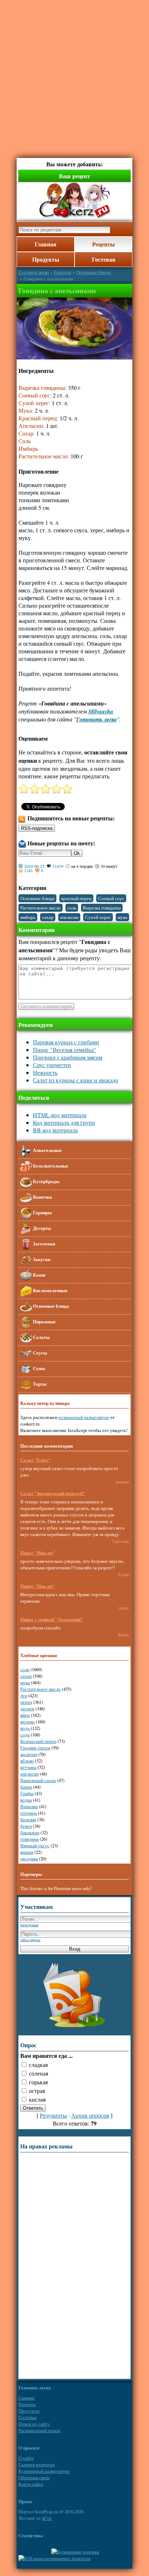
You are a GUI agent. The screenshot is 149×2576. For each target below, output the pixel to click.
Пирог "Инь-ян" (38, 1553)
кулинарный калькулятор (84, 1417)
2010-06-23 (34, 866)
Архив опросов (90, 2115)
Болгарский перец (38, 1741)
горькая (38, 2082)
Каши (39, 1274)
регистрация (29, 1925)
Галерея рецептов (37, 2464)
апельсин (69, 917)
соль (72, 908)
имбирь (28, 917)
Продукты (46, 259)
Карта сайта (31, 2484)
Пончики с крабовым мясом (68, 1057)
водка (26, 1800)
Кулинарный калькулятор (44, 2471)
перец (26, 1702)
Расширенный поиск (39, 2430)
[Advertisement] (74, 75)
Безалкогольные (50, 1165)
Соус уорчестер (52, 1065)
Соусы (39, 1352)
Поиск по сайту (34, 2424)
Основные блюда (93, 272)
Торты (39, 1383)
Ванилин (29, 1806)
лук (24, 1695)
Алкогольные (47, 1150)
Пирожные (44, 1321)
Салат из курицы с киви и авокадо (76, 1080)
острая (37, 2091)
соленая (39, 2073)
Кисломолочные (50, 1290)
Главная (46, 244)
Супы (38, 1368)
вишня (27, 1852)
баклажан (30, 1832)
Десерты (41, 1228)
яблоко (27, 1761)
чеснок (27, 1709)
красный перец (76, 898)
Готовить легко (34, 272)
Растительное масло (41, 908)
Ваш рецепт (74, 176)
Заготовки (43, 1243)
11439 (58, 866)
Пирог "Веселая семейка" (65, 1050)
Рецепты (104, 244)
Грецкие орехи (35, 1748)
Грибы (27, 1793)
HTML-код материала (60, 1115)
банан (26, 1787)
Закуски (41, 1259)
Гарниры (42, 1212)
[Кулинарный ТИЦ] (75, 2552)
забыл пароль (30, 1940)
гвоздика (29, 1859)
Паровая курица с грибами (66, 1042)
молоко (27, 1722)
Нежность (45, 1072)
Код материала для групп (64, 1122)
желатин (29, 1754)
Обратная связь (34, 2477)
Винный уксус (35, 1845)
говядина (29, 1839)
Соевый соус (111, 898)
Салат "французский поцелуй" (53, 1493)
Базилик (28, 1819)
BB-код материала (55, 1130)
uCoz (47, 2518)
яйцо (25, 1715)
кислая (37, 2099)
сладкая (38, 2065)
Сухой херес (98, 917)
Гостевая (104, 259)
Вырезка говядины (102, 908)
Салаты (41, 1337)
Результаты (53, 2115)
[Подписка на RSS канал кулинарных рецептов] (54, 2558)
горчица (29, 1813)
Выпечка (42, 1197)
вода (25, 1728)
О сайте (26, 2458)
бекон (26, 1826)
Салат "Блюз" (35, 1460)
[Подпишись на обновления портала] (74, 2028)
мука (122, 917)
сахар (48, 917)
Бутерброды (46, 1181)
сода (25, 1735)
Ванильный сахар (38, 1780)
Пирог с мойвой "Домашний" (52, 1619)
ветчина (28, 1767)
